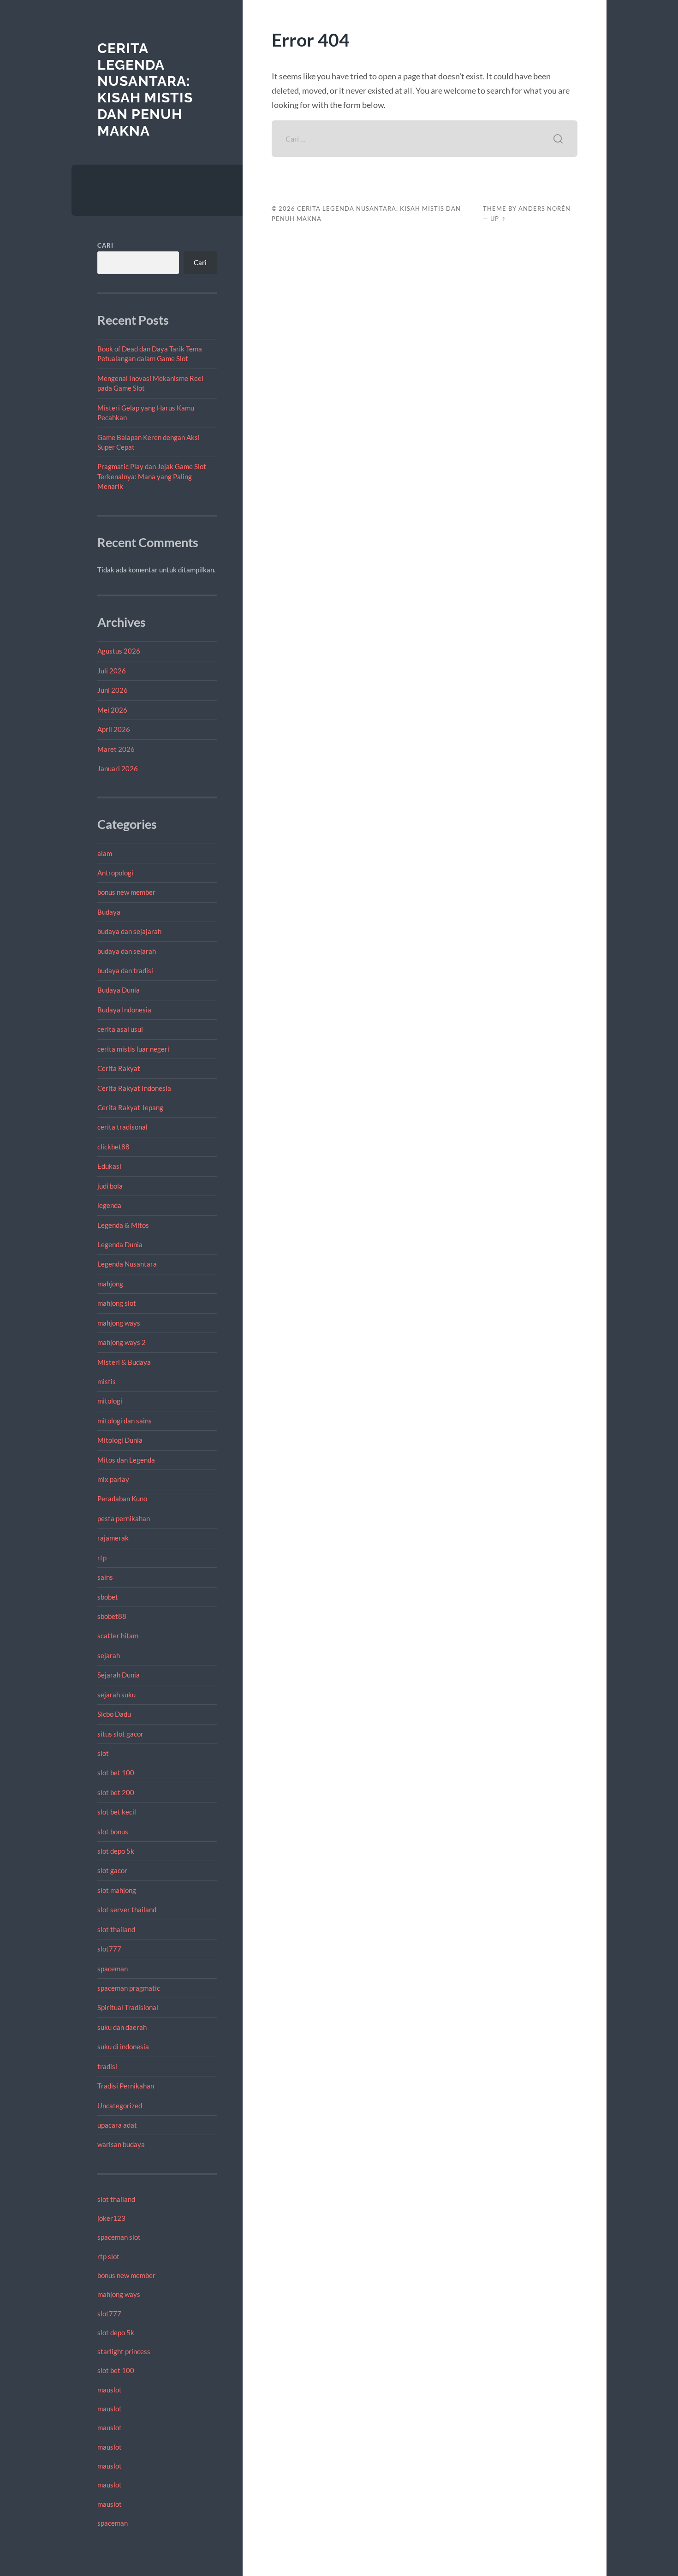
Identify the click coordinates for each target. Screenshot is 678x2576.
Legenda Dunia (120, 1244)
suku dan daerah (122, 2027)
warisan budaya (121, 2144)
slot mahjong (117, 1890)
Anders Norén (544, 208)
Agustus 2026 (119, 651)
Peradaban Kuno (122, 1499)
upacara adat (117, 2125)
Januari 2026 (118, 768)
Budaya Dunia (119, 990)
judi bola (110, 1186)
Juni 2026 (113, 690)
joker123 (111, 2218)
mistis (107, 1381)
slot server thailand (127, 1910)
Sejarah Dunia (119, 1675)
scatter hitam (118, 1636)
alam (105, 853)
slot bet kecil (117, 1812)
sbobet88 (112, 1616)
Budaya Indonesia (124, 1010)
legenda (109, 1205)
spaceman (113, 1969)
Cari (105, 245)
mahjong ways (119, 1323)
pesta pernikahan (124, 1518)
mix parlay (113, 1479)
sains (105, 1577)
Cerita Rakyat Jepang (130, 1107)
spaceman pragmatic (129, 1988)
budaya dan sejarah (127, 951)
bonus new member (126, 892)
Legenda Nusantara (127, 1264)
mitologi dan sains (125, 1421)
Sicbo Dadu (114, 1714)
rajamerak (113, 1538)
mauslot (110, 2390)
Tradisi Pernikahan (126, 2086)
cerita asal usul (120, 1029)
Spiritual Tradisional (128, 2007)
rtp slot (108, 2256)
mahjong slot (117, 1303)
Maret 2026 (116, 749)
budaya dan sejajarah (129, 931)
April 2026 (114, 729)
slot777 (109, 1949)
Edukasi (109, 1166)
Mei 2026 (112, 710)
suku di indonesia (123, 2047)
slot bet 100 (116, 1773)
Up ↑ (498, 219)
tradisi (107, 2066)
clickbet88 (113, 1147)
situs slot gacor (120, 1734)
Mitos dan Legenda (126, 1460)
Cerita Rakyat (119, 1068)
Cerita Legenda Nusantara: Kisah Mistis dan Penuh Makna (145, 89)
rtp (102, 1558)
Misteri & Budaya (124, 1362)
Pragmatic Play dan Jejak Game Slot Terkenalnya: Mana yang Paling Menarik (152, 476)
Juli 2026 (112, 671)
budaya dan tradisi (125, 970)
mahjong (110, 1284)
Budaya (109, 912)
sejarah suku (116, 1695)
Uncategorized (120, 2106)
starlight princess (124, 2351)
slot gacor (112, 1870)
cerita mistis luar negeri (133, 1049)
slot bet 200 (116, 1792)
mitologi (110, 1401)
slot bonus (113, 1832)
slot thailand (116, 1929)
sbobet (108, 1597)
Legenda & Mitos (123, 1225)
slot (103, 1753)
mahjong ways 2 (122, 1342)
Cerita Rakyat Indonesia (134, 1088)
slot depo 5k (116, 1851)
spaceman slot (119, 2237)
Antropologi (115, 873)
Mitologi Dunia (120, 1440)
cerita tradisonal (122, 1127)
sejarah (109, 1655)
